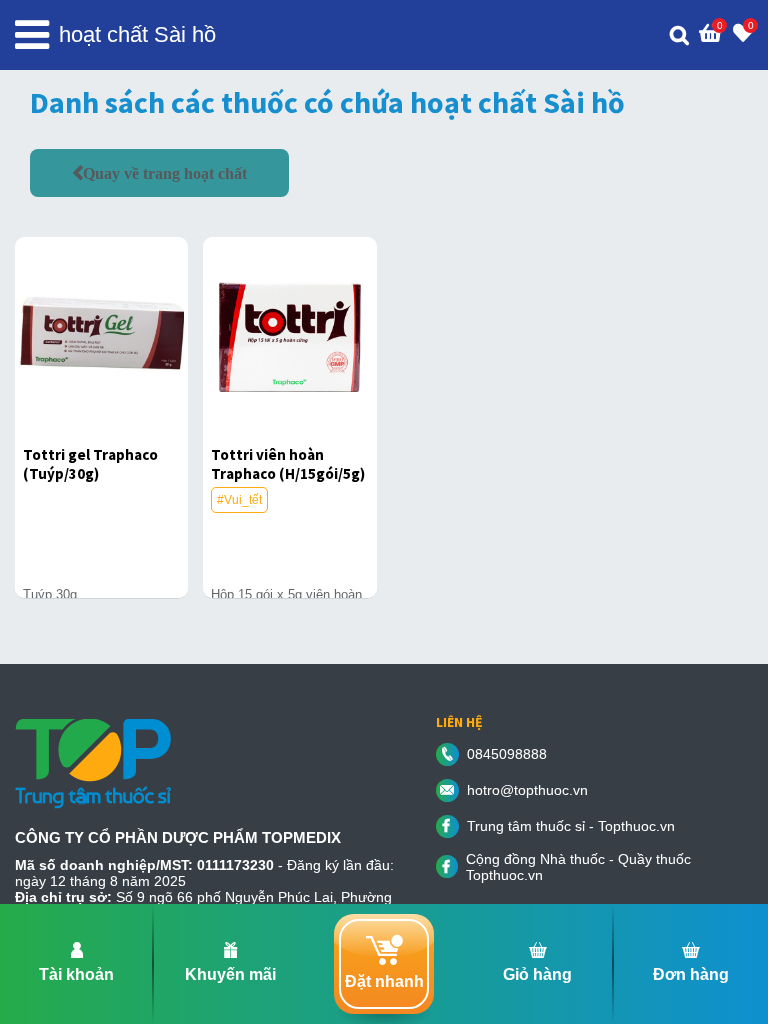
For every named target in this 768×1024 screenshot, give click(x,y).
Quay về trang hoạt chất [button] (165, 173)
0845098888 (507, 754)
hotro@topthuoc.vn (527, 790)
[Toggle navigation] (32, 35)
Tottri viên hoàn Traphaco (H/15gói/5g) (288, 464)
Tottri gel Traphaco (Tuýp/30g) (90, 464)
